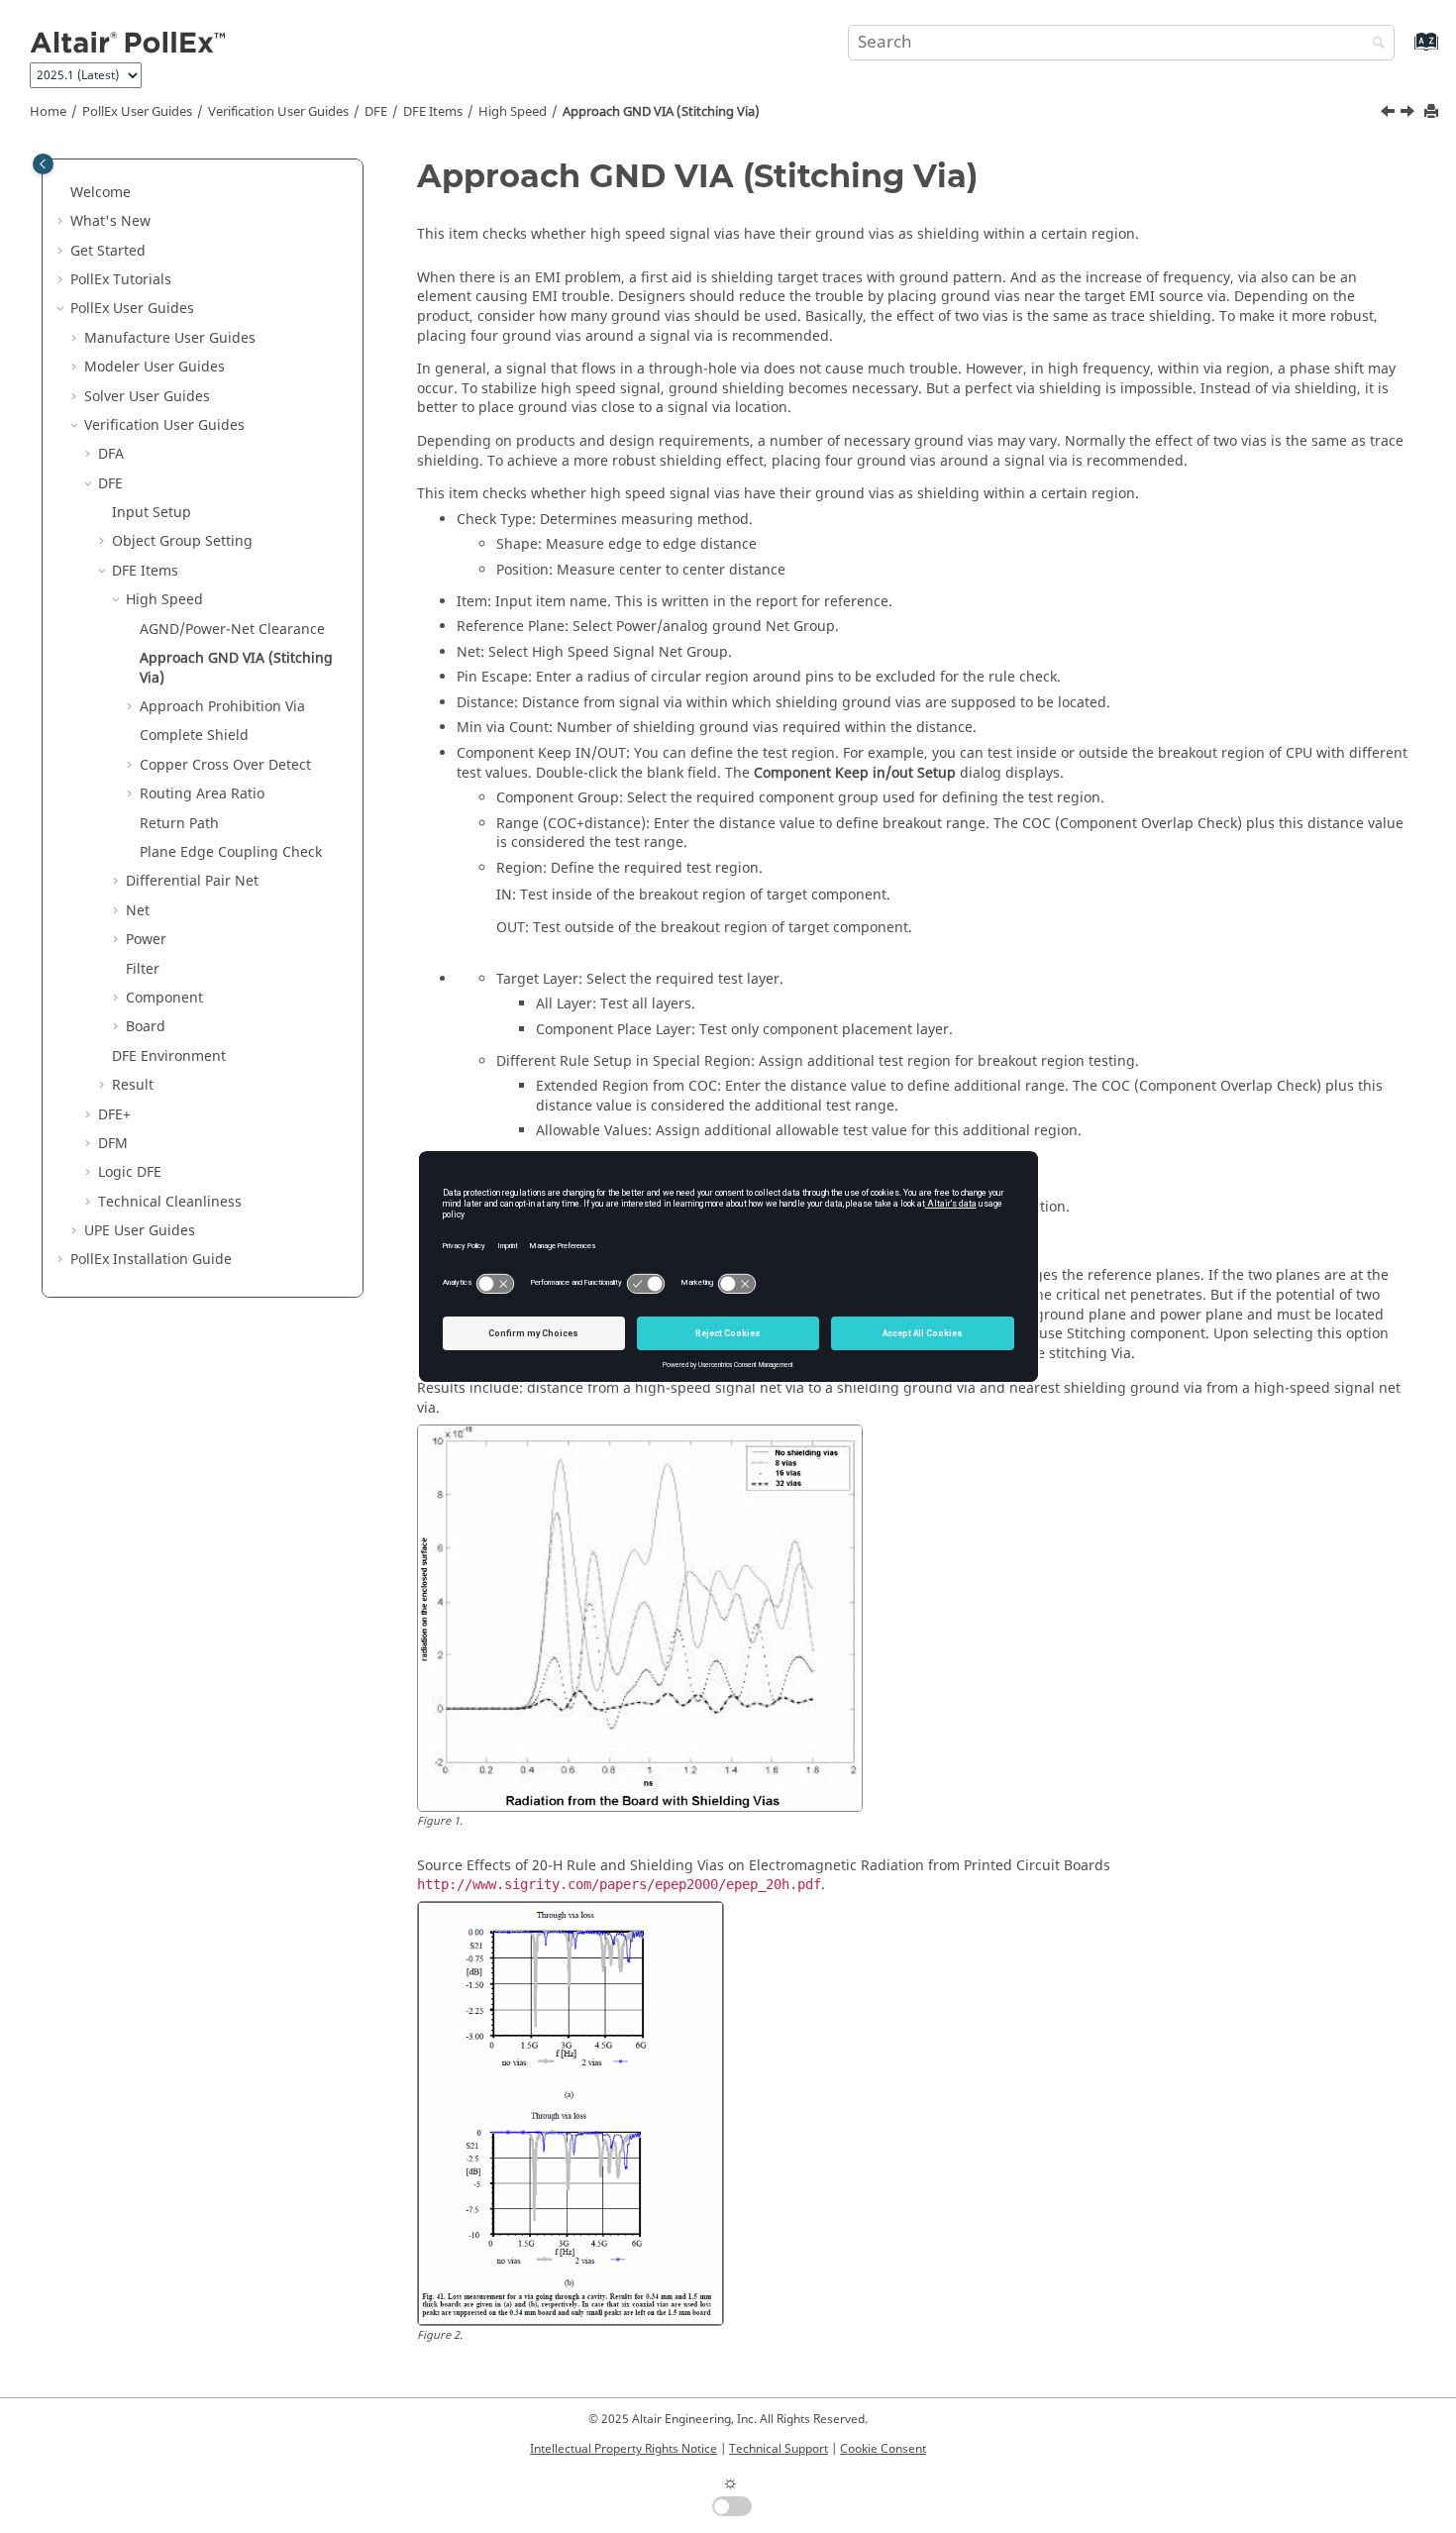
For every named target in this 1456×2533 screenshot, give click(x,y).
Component (164, 998)
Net (138, 911)
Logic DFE (130, 1172)
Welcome (101, 193)
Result (133, 1085)
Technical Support (779, 2449)
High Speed (513, 112)
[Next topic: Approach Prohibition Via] (1409, 114)
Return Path (179, 824)
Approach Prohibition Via (222, 707)
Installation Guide (151, 1260)
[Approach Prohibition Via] (1409, 114)
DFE (376, 112)
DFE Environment (169, 1056)
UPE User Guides (140, 1231)
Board (146, 1027)
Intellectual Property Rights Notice (624, 2449)
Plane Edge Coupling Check (231, 852)
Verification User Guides (278, 112)
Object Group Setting (182, 541)
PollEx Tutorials (121, 280)
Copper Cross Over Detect (225, 765)
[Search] (1374, 44)
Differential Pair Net (192, 881)
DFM (113, 1144)
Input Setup (152, 513)
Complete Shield (194, 736)
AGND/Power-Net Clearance (232, 630)
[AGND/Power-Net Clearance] (1390, 114)
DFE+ (114, 1115)
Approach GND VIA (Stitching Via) (661, 112)
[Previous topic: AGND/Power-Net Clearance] (1390, 114)
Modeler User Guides (155, 367)
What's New (110, 221)
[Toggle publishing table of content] (43, 164)
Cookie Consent (883, 2449)
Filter (143, 969)
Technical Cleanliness (170, 1202)
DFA (111, 454)
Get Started (108, 251)
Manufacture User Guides (170, 338)
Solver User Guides (147, 397)
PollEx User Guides (137, 112)
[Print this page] (1433, 112)
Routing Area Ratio (202, 794)
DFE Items (433, 112)
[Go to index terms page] (1405, 51)
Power (146, 940)
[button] (62, 193)
